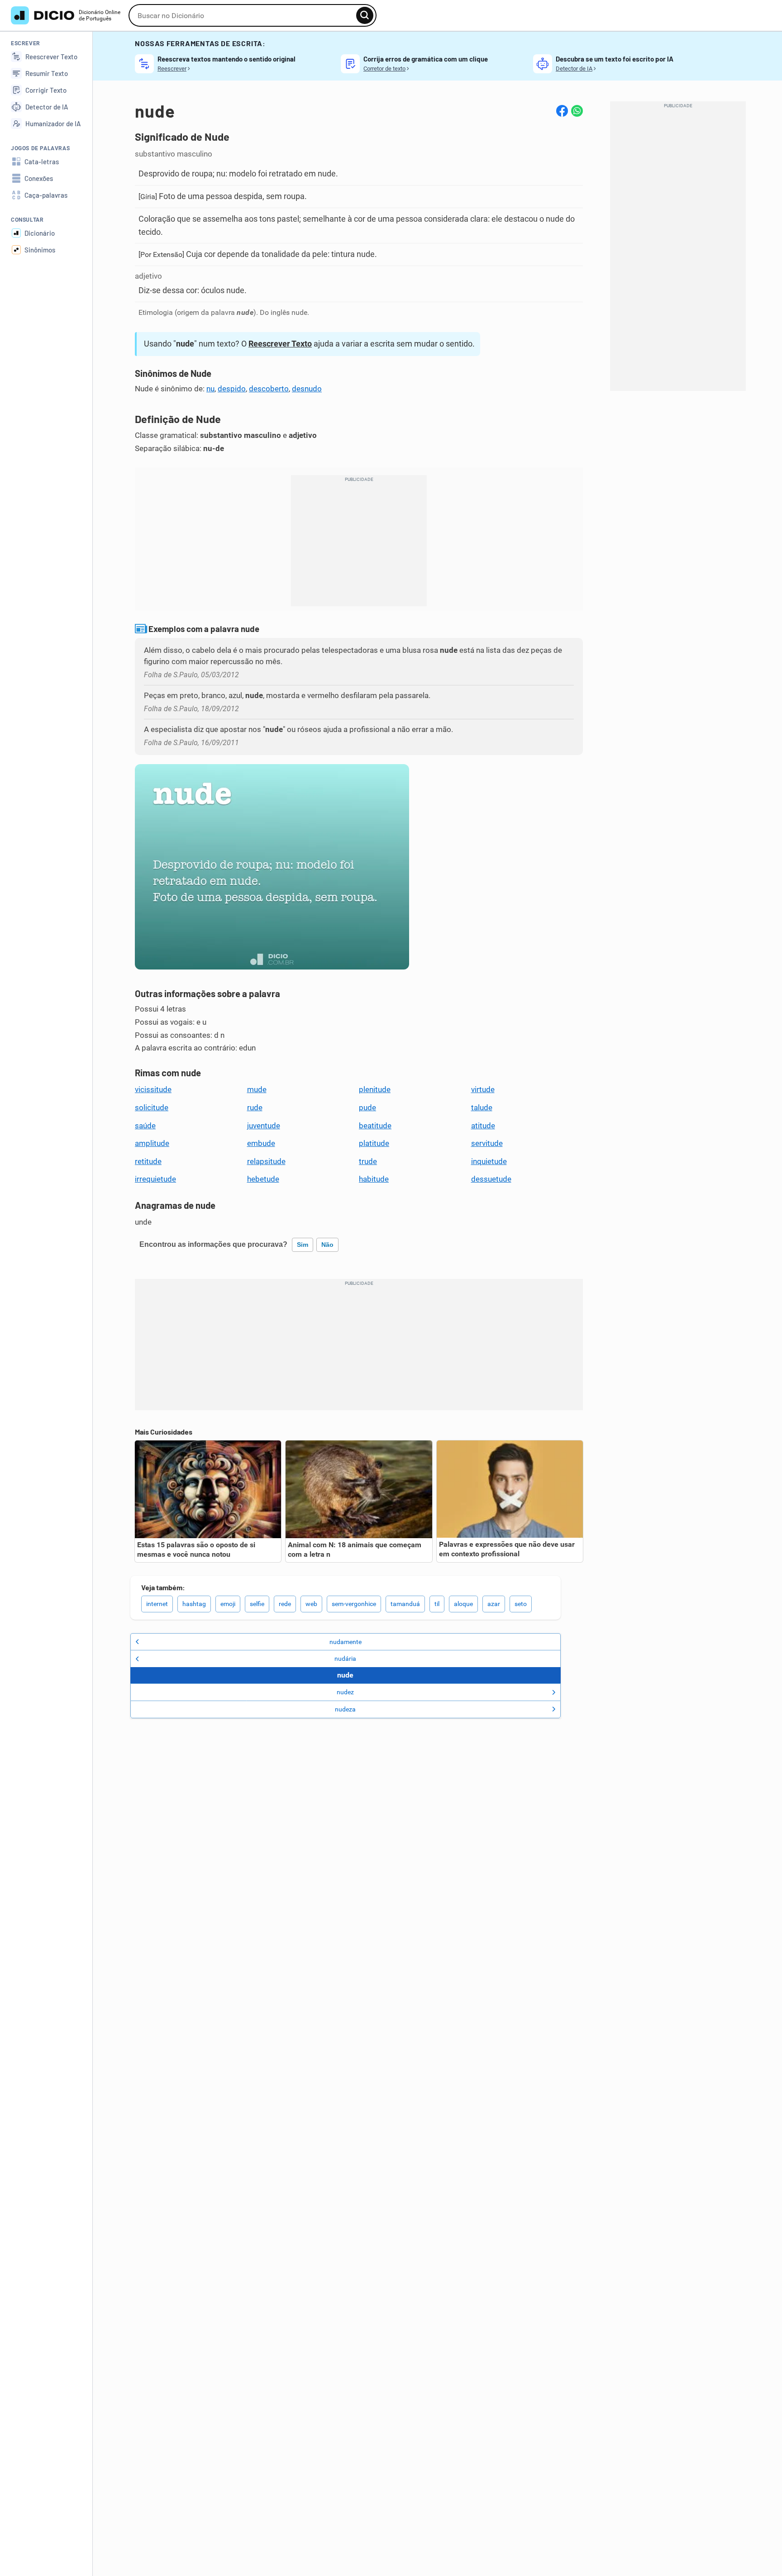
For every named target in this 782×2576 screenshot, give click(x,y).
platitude (374, 1143)
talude (482, 1107)
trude (368, 1161)
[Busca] (365, 15)
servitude (487, 1143)
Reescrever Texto (280, 344)
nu (210, 389)
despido (232, 389)
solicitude (152, 1107)
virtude (483, 1089)
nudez (345, 1692)
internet (157, 1604)
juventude (264, 1126)
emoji (228, 1604)
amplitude (152, 1143)
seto (521, 1604)
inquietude (489, 1161)
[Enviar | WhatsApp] (577, 111)
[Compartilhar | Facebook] (562, 111)
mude (257, 1089)
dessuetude (491, 1179)
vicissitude (153, 1089)
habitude (374, 1179)
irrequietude (155, 1179)
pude (367, 1107)
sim (303, 1245)
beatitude (375, 1126)
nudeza (345, 1709)
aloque (463, 1604)
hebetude (263, 1179)
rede (285, 1604)
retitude (148, 1161)
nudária (345, 1659)
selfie (257, 1604)
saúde (145, 1126)
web (311, 1604)
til (437, 1604)
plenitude (375, 1089)
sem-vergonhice (354, 1604)
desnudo (307, 389)
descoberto (269, 389)
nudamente (346, 1642)
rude (255, 1107)
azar (494, 1604)
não (327, 1245)
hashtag (194, 1604)
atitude (483, 1126)
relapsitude (266, 1161)
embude (261, 1143)
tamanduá (405, 1604)
